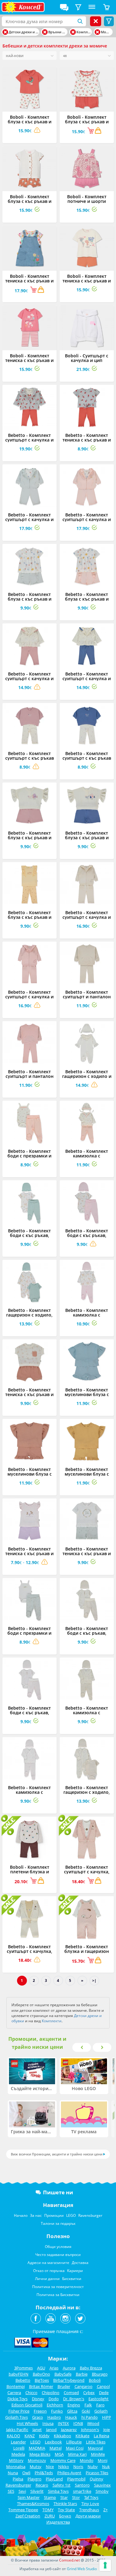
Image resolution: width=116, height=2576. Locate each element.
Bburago (100, 2374)
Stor (76, 2497)
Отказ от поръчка (49, 2271)
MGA (59, 2454)
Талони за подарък (58, 2223)
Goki (86, 2411)
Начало (21, 2215)
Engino (74, 2405)
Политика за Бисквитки (58, 2295)
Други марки (88, 2516)
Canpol (103, 2386)
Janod (51, 2430)
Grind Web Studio (82, 2569)
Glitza (72, 2411)
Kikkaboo (62, 2436)
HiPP (107, 2417)
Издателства (58, 2522)
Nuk (106, 2467)
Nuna (13, 2473)
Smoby (102, 2491)
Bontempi (16, 2386)
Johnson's (90, 2430)
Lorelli (19, 2448)
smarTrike (82, 2491)
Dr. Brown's (74, 2399)
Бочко (65, 2516)
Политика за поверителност (58, 2287)
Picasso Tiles (97, 2473)
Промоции (54, 2215)
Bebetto (23, 2380)
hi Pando (90, 2417)
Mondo (87, 2460)
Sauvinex (102, 2485)
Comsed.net (69, 2560)
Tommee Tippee (23, 2510)
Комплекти (52, 2021)
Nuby (93, 2467)
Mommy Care (63, 2460)
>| (94, 1980)
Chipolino (51, 2393)
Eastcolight (99, 2399)
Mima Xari (77, 2454)
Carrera (14, 2393)
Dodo (54, 2399)
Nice (50, 2467)
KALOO (13, 2436)
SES (11, 2491)
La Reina (101, 2436)
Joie (107, 2430)
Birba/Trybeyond (69, 2380)
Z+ (105, 2510)
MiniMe (98, 2454)
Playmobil (76, 2479)
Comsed (71, 2393)
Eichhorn (55, 2405)
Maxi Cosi (75, 2448)
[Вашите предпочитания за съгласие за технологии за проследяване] (105, 2565)
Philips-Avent (69, 2473)
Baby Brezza (91, 2368)
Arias (54, 2368)
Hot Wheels (27, 2423)
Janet (37, 2430)
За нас (36, 2215)
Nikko (64, 2467)
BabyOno (41, 2374)
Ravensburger (90, 2215)
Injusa (48, 2423)
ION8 (78, 2423)
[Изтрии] (5, 32)
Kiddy (44, 2436)
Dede (104, 2393)
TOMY (48, 2510)
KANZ (30, 2436)
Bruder (64, 2386)
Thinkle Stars (65, 2504)
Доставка (80, 2263)
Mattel (56, 2448)
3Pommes (24, 2368)
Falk (88, 2405)
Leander (18, 2442)
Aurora (69, 2368)
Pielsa (18, 2479)
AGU (41, 2368)
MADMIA (37, 2448)
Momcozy (37, 2460)
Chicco (31, 2393)
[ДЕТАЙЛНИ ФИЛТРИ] (78, 7)
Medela (18, 2454)
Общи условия (58, 2247)
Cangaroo (84, 2386)
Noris (78, 2467)
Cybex (89, 2393)
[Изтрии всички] (96, 21)
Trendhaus (89, 2510)
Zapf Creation (28, 2516)
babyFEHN (19, 2374)
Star (64, 2497)
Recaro (42, 2485)
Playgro (34, 2479)
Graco (38, 2417)
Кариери (75, 2271)
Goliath (101, 2411)
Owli (26, 2473)
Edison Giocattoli (27, 2405)
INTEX (63, 2423)
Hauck (71, 2417)
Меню (92, 7)
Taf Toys (91, 2497)
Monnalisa (16, 2467)
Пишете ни (58, 2192)
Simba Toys (58, 2491)
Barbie (82, 2374)
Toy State (66, 2510)
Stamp (50, 2497)
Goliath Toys (17, 2417)
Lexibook (53, 2442)
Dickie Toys (17, 2399)
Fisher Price (19, 2411)
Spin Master (29, 2497)
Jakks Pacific (17, 2430)
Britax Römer (41, 2386)
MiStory (16, 2460)
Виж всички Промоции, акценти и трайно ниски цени (57, 2154)
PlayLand (54, 2479)
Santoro (82, 2485)
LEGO (71, 2215)
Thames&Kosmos (33, 2504)
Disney (38, 2399)
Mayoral (95, 2448)
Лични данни (47, 2279)
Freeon (40, 2411)
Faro (100, 2405)
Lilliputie (74, 2442)
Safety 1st (62, 2485)
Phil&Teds (44, 2473)
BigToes (42, 2380)
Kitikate (82, 2436)
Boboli (95, 2380)
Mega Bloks (40, 2454)
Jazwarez (69, 2430)
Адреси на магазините (48, 2263)
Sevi (22, 2491)
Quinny (97, 2479)
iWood (93, 2423)
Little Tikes (96, 2442)
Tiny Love (90, 2504)
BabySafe (63, 2374)
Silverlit (37, 2491)
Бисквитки (72, 2279)
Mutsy (36, 2467)
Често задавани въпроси (58, 2255)
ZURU (50, 2516)
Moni (103, 2460)
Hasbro (54, 2417)
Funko (57, 2411)
